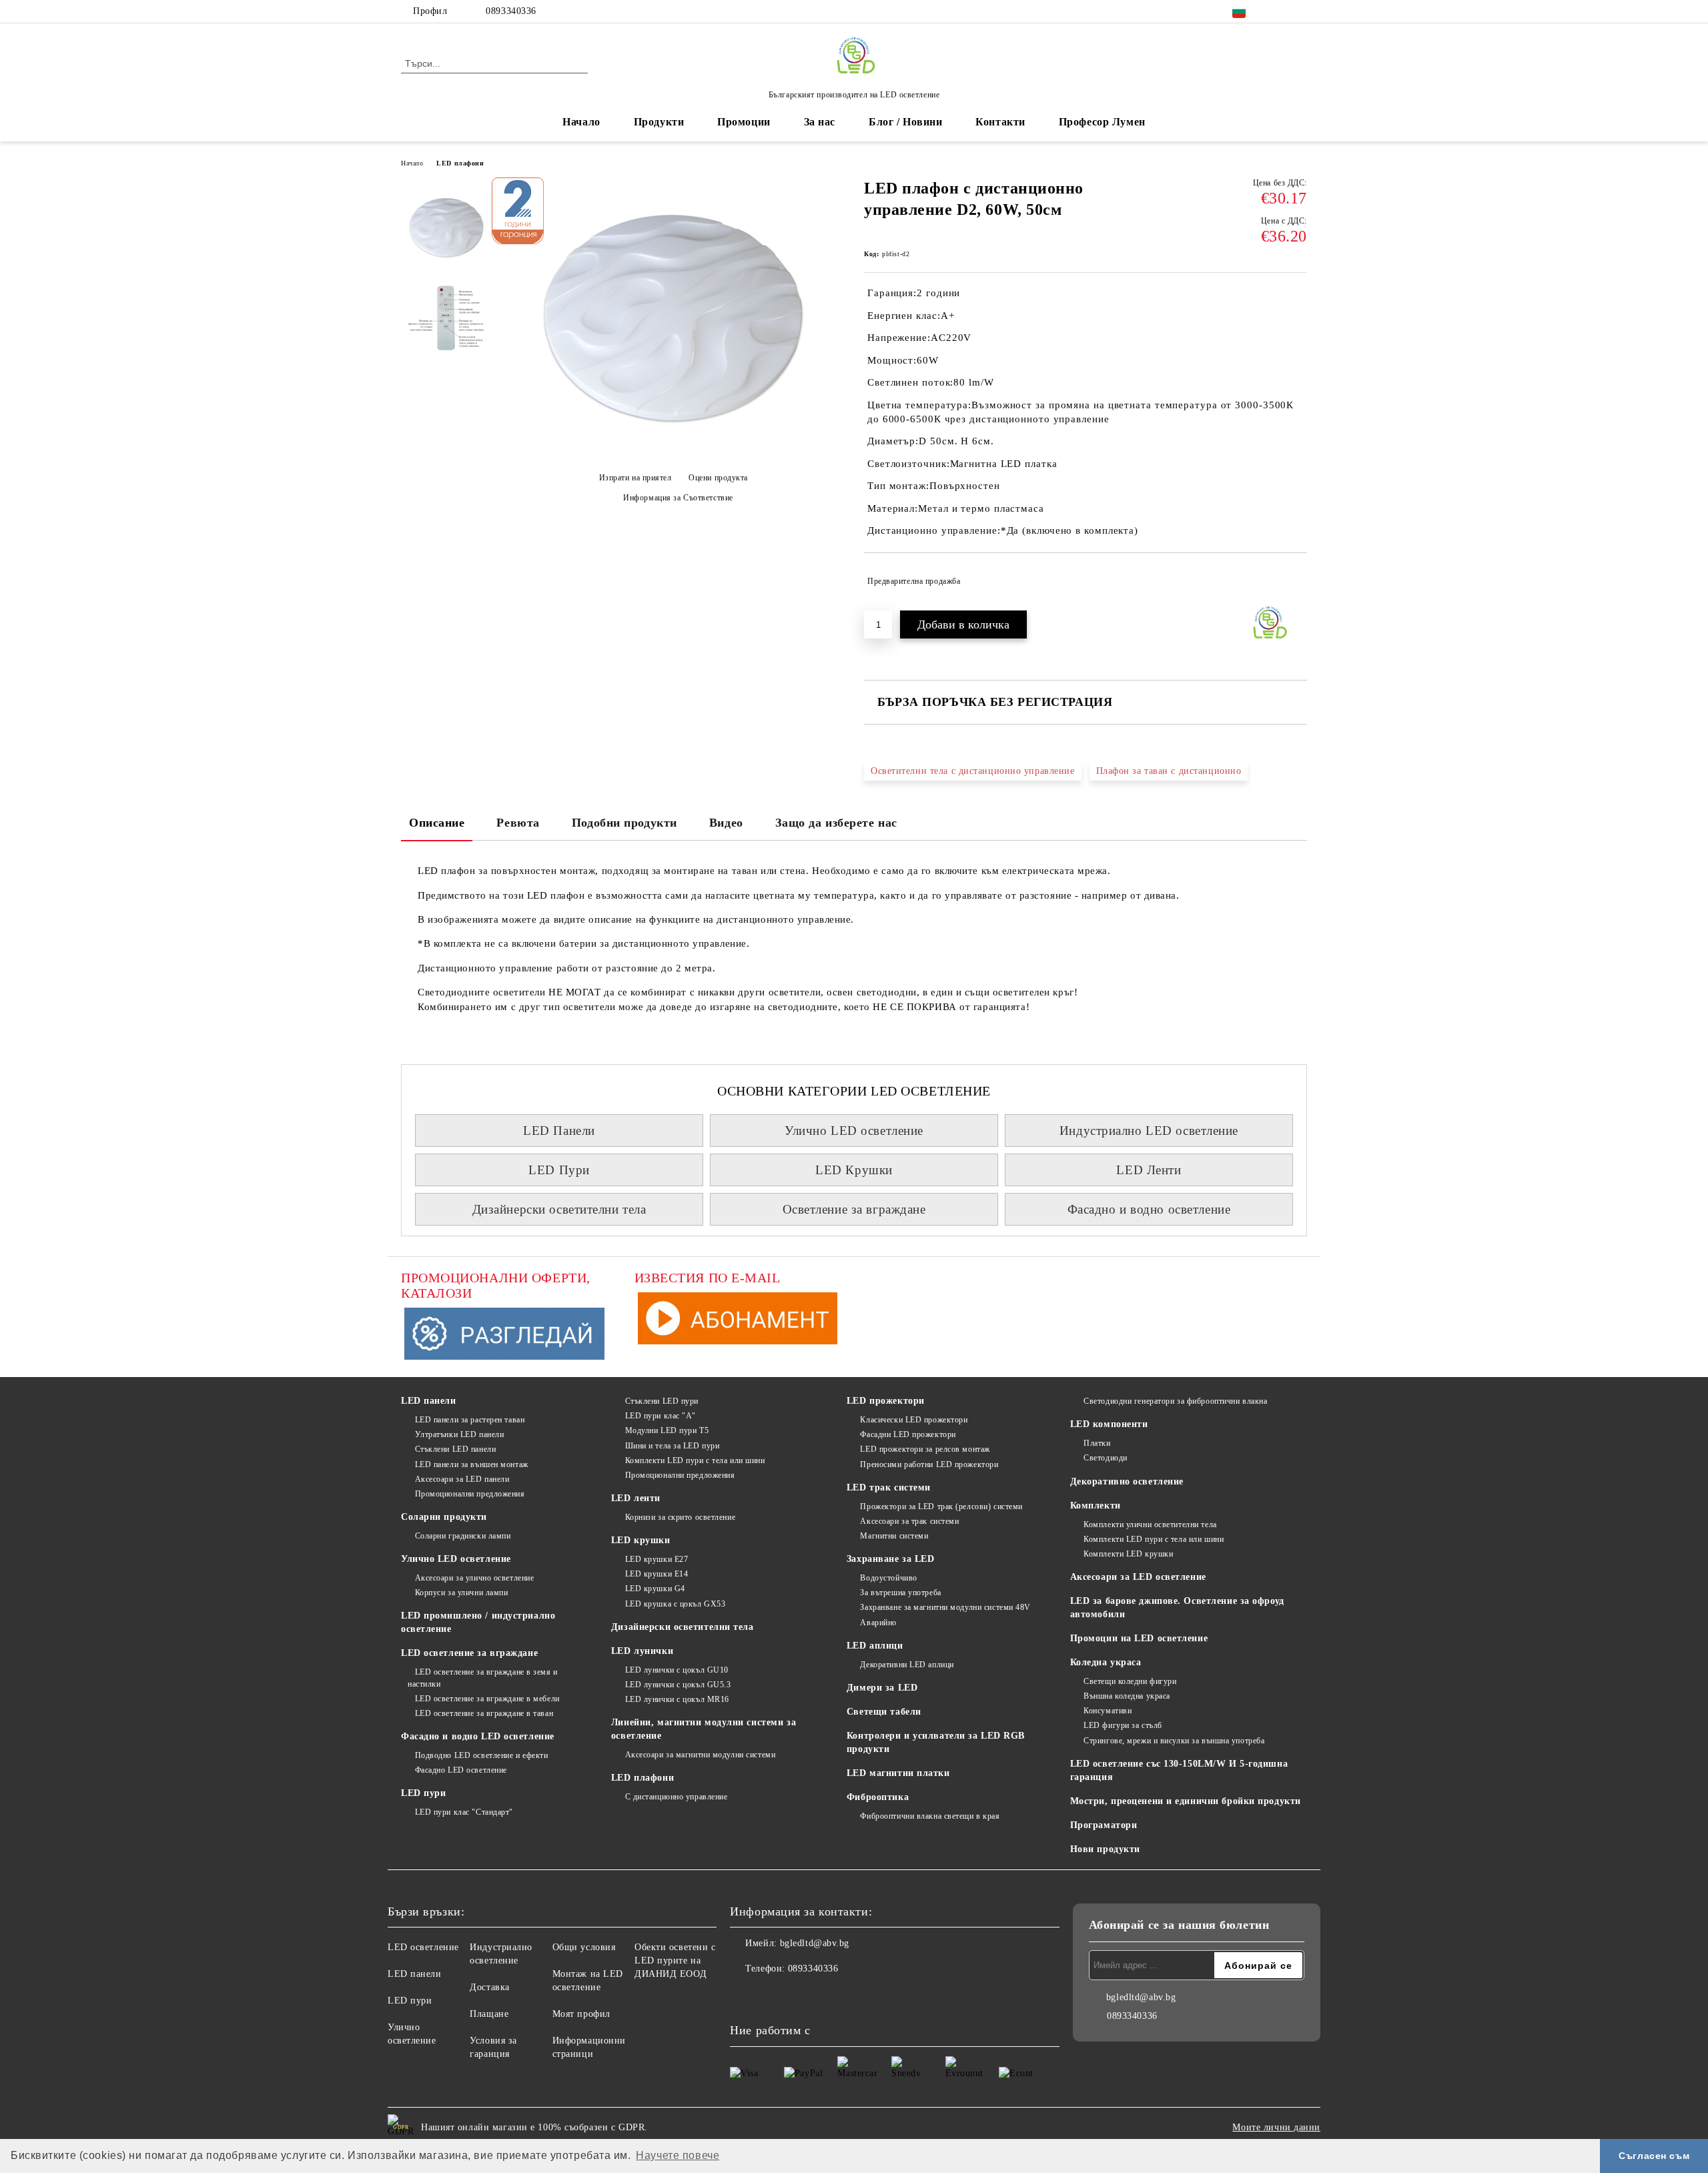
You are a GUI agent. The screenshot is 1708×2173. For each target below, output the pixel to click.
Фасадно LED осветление (461, 1770)
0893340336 (511, 11)
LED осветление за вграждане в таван (484, 1713)
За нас (820, 122)
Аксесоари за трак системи (909, 1521)
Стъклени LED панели (455, 1449)
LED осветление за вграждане (469, 1653)
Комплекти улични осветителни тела (1150, 1525)
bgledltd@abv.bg (815, 1943)
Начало (581, 122)
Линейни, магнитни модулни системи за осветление (704, 1729)
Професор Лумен (1102, 122)
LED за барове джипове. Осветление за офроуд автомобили (1177, 1608)
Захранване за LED (891, 1559)
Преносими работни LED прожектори (929, 1464)
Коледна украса (1106, 1662)
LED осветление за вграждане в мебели (487, 1699)
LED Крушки (854, 1170)
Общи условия (584, 1947)
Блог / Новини (905, 122)
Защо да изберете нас (836, 823)
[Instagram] (1300, 11)
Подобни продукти (624, 823)
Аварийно (878, 1623)
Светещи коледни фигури (1130, 1681)
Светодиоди (1106, 1458)
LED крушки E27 (657, 1559)
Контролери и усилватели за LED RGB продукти (936, 1742)
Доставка (489, 1987)
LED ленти (636, 1498)
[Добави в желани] (1297, 581)
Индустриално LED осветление (1149, 1131)
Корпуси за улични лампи (461, 1593)
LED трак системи (889, 1487)
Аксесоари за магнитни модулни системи (700, 1755)
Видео (726, 823)
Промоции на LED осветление (1139, 1638)
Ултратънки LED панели (459, 1434)
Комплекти (1096, 1505)
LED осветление (423, 1947)
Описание (437, 823)
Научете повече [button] (678, 2155)
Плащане (489, 2014)
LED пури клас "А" (661, 1416)
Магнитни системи (894, 1536)
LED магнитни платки (898, 1773)
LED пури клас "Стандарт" (464, 1812)
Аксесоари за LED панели (462, 1479)
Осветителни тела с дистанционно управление (973, 771)
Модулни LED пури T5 (667, 1430)
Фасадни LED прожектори (908, 1434)
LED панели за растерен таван (470, 1420)
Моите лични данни (1276, 2127)
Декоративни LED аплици (907, 1665)
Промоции (744, 122)
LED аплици (875, 1646)
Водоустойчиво (888, 1578)
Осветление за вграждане (854, 1209)
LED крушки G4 (655, 1589)
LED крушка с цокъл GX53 (675, 1604)
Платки (1097, 1443)
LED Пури (559, 1170)
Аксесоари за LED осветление (1138, 1577)
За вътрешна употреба (900, 1593)
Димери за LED (882, 1688)
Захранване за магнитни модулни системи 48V (945, 1607)
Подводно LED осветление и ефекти (481, 1755)
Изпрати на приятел (635, 478)
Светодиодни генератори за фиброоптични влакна (1175, 1401)
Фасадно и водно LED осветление (478, 1736)
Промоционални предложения (470, 1494)
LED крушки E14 (657, 1574)
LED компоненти (1109, 1424)
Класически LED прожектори (914, 1420)
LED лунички (642, 1651)
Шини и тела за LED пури (672, 1446)
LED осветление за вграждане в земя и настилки (483, 1678)
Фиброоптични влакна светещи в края (930, 1816)
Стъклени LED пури (662, 1401)
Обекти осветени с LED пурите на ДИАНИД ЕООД (675, 1961)
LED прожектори (886, 1401)
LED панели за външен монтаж (472, 1464)
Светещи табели (884, 1712)
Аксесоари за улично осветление (474, 1578)
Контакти (1000, 122)
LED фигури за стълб (1123, 1725)
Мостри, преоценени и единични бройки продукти (1186, 1801)
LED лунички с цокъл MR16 (677, 1699)
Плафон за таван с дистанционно (1169, 771)
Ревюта (518, 823)
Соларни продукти (444, 1517)
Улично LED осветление (854, 1131)
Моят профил (581, 2014)
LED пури (423, 1793)
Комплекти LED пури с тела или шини (695, 1460)
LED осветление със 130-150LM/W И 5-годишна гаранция (1179, 1770)
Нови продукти (1105, 1849)
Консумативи (1108, 1711)
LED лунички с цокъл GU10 (677, 1670)
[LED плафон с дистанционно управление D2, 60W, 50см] (673, 455)
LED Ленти (1149, 1170)
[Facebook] (1280, 11)
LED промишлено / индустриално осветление (478, 1622)
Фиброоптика (878, 1797)
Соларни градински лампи (463, 1536)
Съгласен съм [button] (1654, 2156)
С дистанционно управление (677, 1797)
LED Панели (559, 1131)
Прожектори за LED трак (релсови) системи (941, 1506)
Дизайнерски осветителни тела (559, 1209)
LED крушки (641, 1540)
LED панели (429, 1401)
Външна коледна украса (1127, 1696)
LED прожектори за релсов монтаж (925, 1449)
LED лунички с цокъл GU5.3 (678, 1685)
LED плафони (460, 163)
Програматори (1104, 1825)
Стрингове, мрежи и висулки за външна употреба (1174, 1741)
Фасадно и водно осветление (1149, 1209)
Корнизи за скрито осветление (680, 1517)
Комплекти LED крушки (1128, 1554)
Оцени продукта (718, 478)
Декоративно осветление (1127, 1481)
